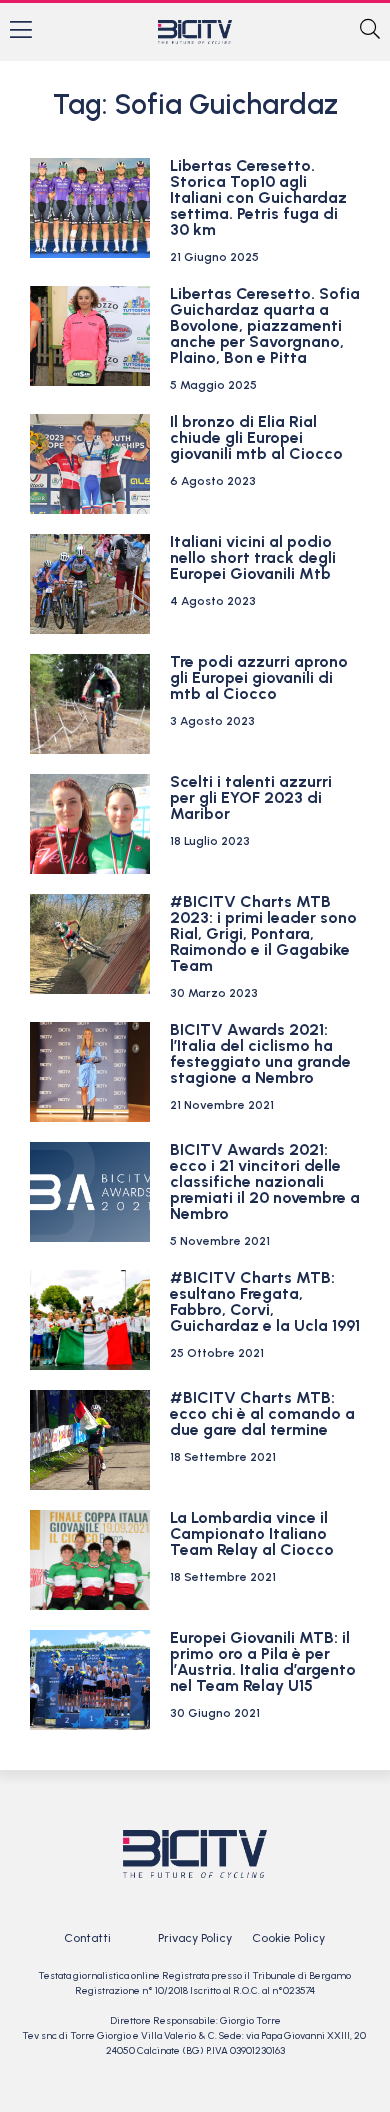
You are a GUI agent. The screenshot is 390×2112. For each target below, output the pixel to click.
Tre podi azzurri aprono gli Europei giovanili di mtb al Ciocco (259, 677)
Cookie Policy (288, 1938)
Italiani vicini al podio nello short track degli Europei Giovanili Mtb (253, 557)
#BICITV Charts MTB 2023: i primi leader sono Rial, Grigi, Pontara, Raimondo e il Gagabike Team (263, 933)
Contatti (87, 1938)
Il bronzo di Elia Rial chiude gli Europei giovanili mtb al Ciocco (256, 437)
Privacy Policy (195, 1938)
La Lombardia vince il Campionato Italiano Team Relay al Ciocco (252, 1533)
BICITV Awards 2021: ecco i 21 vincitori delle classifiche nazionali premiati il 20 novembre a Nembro (265, 1181)
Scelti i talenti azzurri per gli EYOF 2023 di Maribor (251, 797)
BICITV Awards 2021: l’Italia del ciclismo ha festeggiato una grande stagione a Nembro (260, 1053)
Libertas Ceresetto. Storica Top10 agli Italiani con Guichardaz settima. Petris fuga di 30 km (258, 197)
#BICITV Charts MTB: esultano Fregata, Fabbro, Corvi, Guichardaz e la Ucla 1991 (265, 1301)
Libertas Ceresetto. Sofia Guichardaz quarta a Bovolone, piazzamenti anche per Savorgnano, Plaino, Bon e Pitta (265, 325)
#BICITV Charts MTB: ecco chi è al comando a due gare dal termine (262, 1413)
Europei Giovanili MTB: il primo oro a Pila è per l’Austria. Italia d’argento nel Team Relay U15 (263, 1661)
